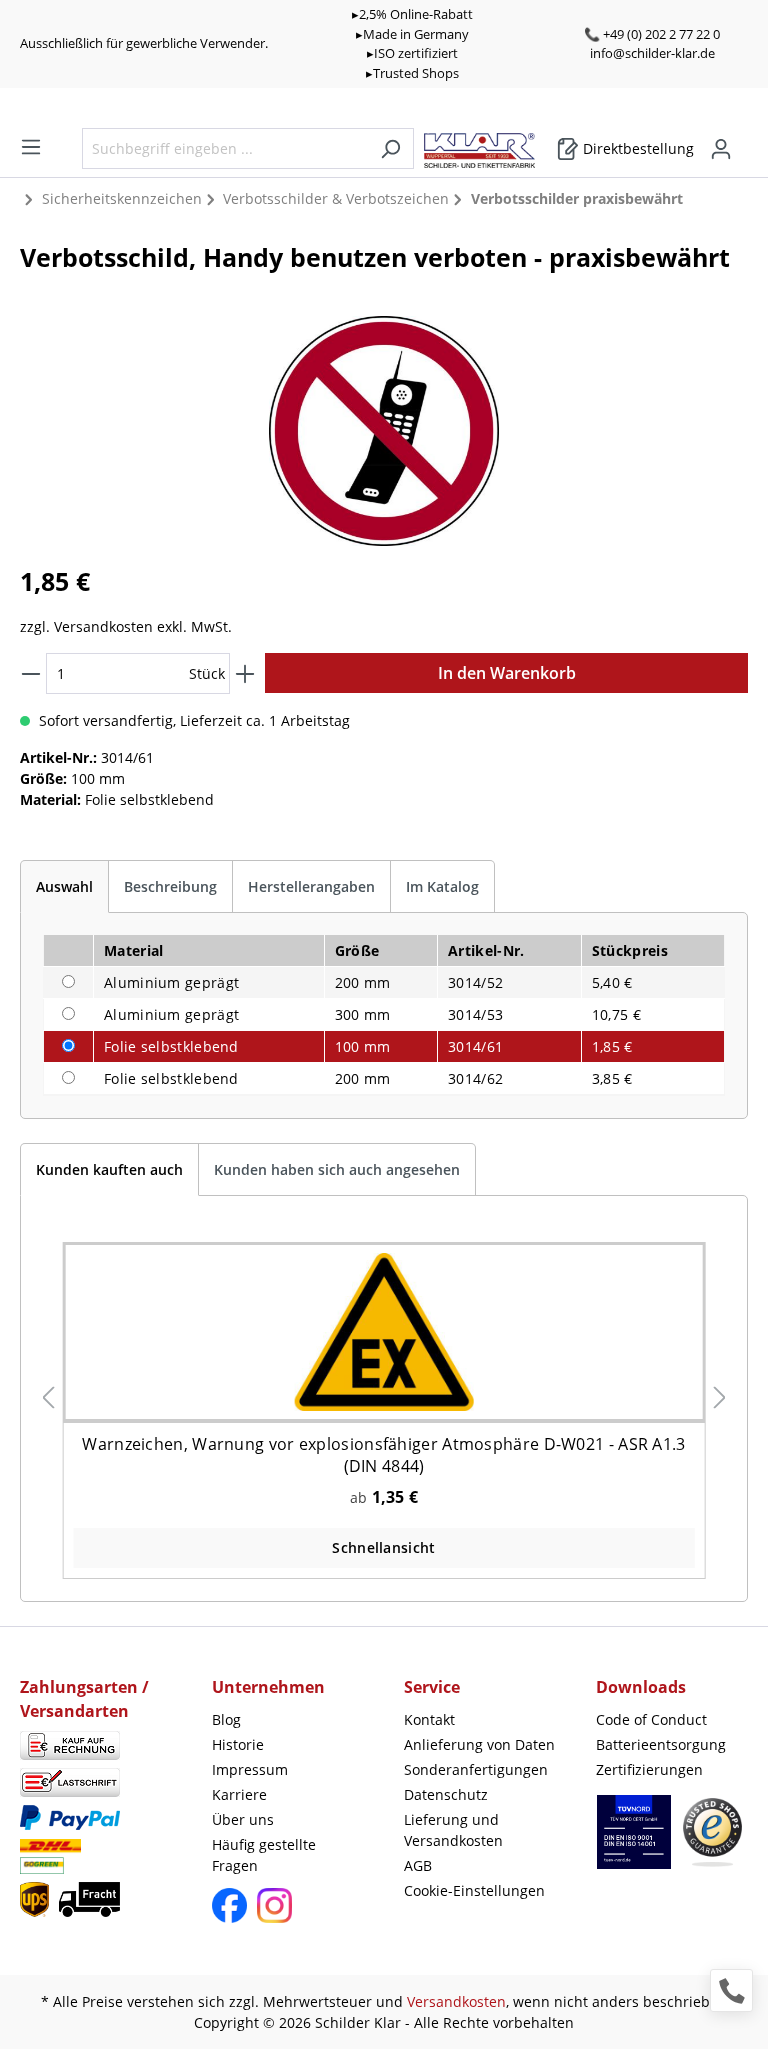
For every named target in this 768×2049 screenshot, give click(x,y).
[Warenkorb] (742, 142)
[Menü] (31, 147)
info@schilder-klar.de (652, 53)
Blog (226, 1719)
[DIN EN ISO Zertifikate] (634, 1842)
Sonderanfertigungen (476, 1769)
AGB (418, 1865)
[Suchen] (390, 148)
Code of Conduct (651, 1719)
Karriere (239, 1794)
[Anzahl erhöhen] (245, 673)
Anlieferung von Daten (479, 1744)
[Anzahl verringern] (31, 673)
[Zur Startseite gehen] (489, 145)
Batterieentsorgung (661, 1744)
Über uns (243, 1819)
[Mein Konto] (721, 149)
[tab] (64, 886)
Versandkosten (456, 2001)
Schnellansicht (383, 1547)
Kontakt (429, 1719)
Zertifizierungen (649, 1769)
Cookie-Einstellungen (474, 1890)
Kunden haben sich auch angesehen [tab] (337, 1169)
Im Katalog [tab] (442, 886)
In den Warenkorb (507, 673)
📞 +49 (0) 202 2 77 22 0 (652, 34)
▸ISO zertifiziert (412, 53)
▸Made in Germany (412, 34)
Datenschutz (446, 1794)
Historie (238, 1744)
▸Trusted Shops (412, 73)
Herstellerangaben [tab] (311, 886)
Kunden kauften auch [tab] (109, 1169)
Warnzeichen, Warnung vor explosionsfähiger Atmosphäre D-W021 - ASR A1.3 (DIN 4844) (383, 1455)
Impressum (250, 1769)
